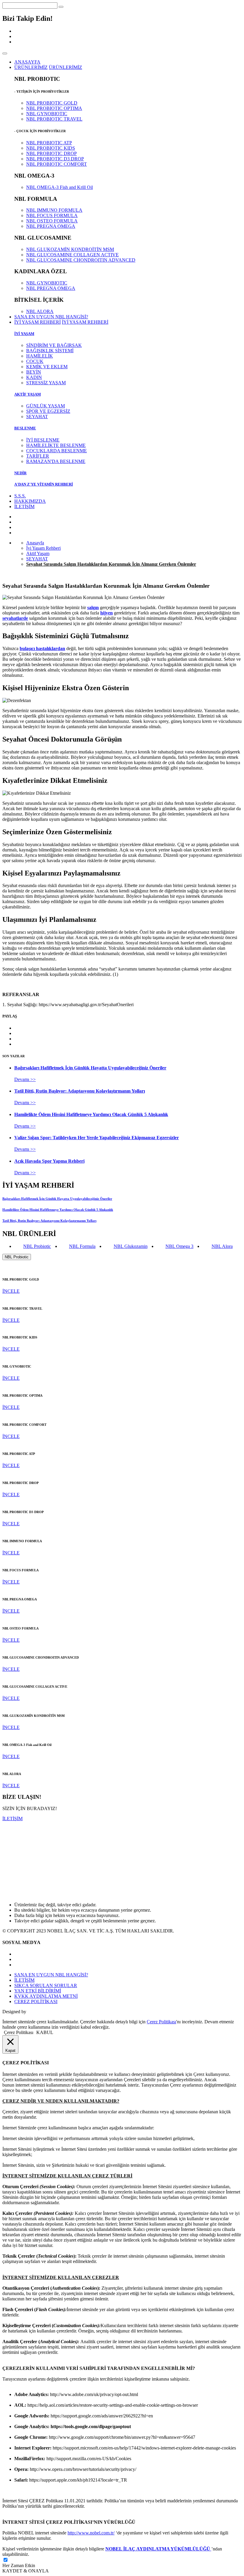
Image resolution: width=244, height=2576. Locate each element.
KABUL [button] (45, 2032)
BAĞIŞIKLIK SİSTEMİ (50, 351)
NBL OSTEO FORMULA (52, 221)
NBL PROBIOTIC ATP (49, 143)
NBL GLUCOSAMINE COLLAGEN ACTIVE (72, 255)
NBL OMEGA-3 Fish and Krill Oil (60, 187)
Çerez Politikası (161, 2022)
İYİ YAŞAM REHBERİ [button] (37, 322)
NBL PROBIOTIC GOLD (52, 103)
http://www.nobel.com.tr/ (91, 2533)
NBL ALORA (40, 311)
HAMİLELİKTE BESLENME (56, 445)
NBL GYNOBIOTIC (47, 114)
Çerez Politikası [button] (19, 2032)
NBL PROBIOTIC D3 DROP (55, 159)
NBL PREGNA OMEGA (51, 226)
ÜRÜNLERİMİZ (65, 67)
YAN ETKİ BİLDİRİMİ (38, 1991)
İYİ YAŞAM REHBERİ (85, 322)
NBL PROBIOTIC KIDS (51, 148)
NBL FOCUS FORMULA (52, 215)
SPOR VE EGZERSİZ (48, 411)
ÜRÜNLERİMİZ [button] (31, 67)
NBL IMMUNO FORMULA (54, 210)
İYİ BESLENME (43, 440)
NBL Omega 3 (179, 1246)
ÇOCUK (35, 361)
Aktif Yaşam (38, 553)
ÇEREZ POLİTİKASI (36, 2001)
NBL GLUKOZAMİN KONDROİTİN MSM (70, 249)
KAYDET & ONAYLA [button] (26, 2571)
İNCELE (11, 1291)
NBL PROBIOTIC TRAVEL (54, 119)
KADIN (34, 377)
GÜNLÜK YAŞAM (46, 406)
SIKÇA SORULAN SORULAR (46, 1985)
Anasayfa (35, 543)
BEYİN (34, 372)
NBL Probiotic (37, 1246)
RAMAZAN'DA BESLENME (56, 461)
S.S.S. (20, 496)
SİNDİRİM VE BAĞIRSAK (54, 345)
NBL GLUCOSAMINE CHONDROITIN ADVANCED (81, 260)
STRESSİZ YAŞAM (46, 383)
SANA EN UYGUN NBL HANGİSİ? (51, 317)
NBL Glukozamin (131, 1246)
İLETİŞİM (24, 506)
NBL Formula (82, 1246)
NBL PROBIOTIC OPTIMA (54, 108)
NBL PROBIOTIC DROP (51, 153)
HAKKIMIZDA (30, 501)
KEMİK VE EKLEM (47, 367)
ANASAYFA (27, 62)
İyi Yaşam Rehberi (43, 548)
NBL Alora (222, 1246)
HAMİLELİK (40, 356)
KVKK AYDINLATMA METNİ (46, 1996)
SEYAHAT (37, 417)
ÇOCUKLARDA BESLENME (57, 451)
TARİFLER (38, 456)
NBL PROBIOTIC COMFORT (57, 164)
